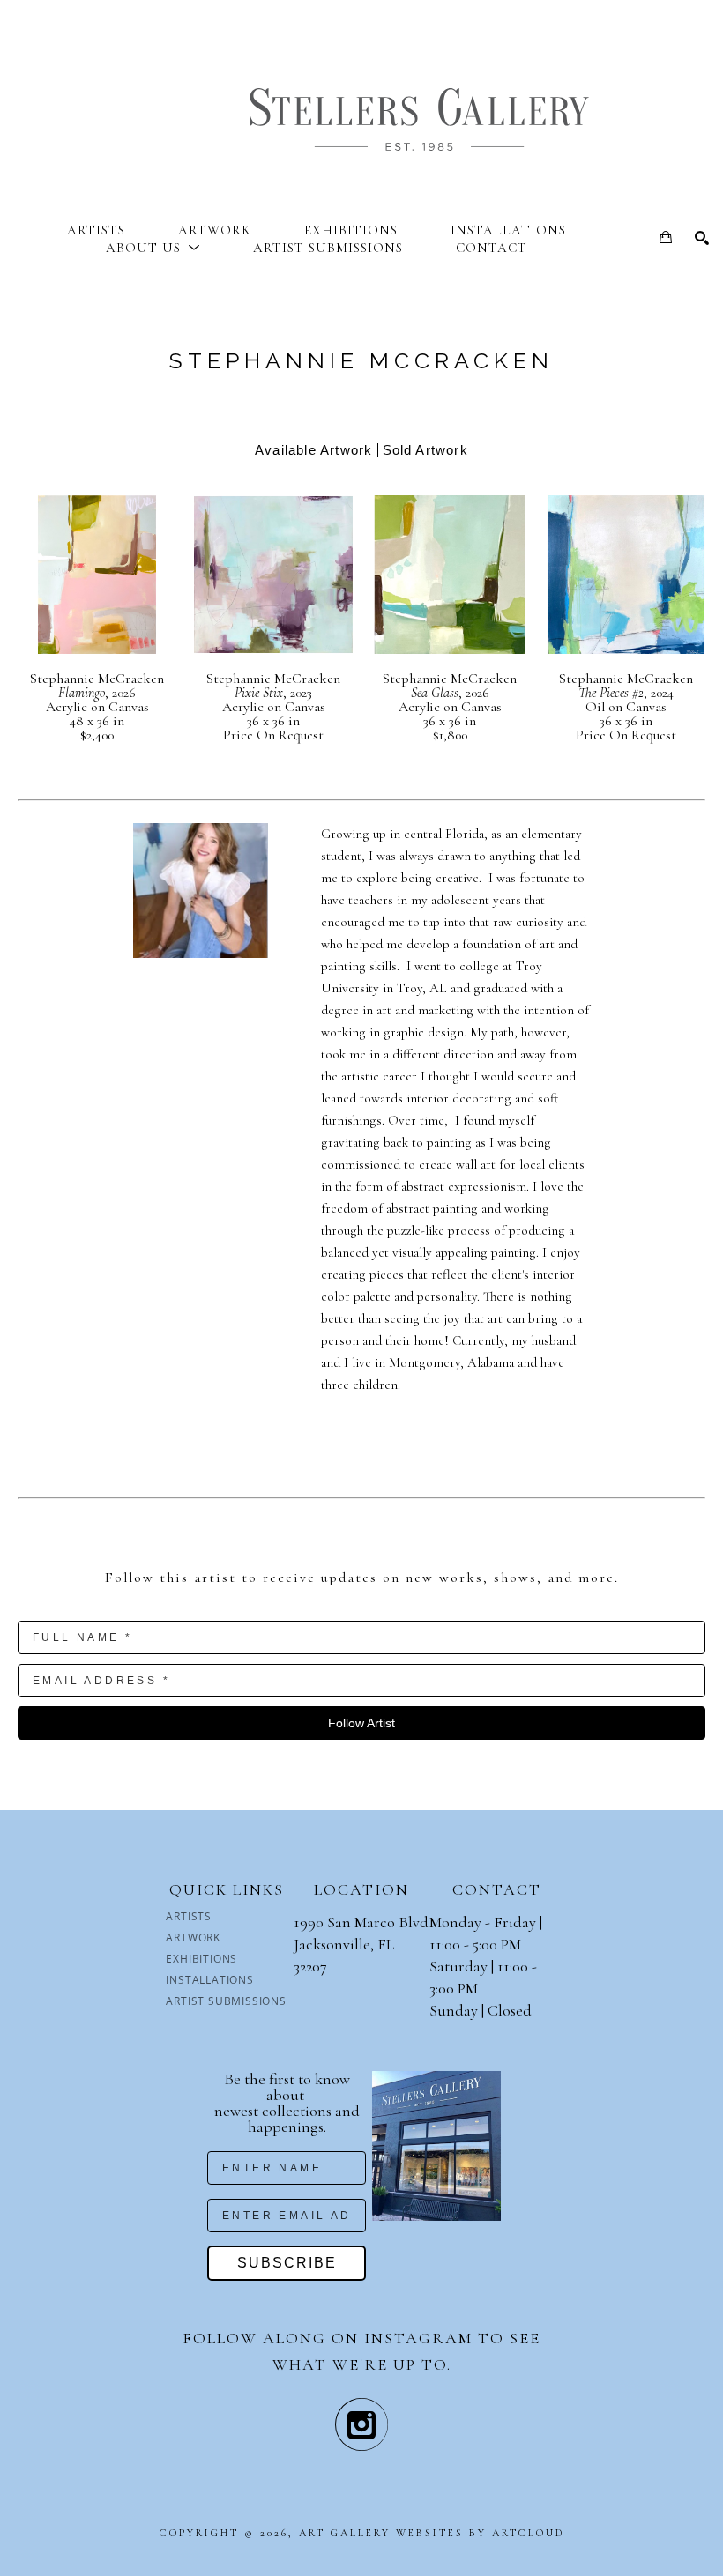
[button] (153, 248)
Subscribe (287, 2263)
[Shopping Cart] (666, 237)
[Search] (702, 238)
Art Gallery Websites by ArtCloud (432, 2533)
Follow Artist (361, 1723)
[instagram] (361, 2424)
